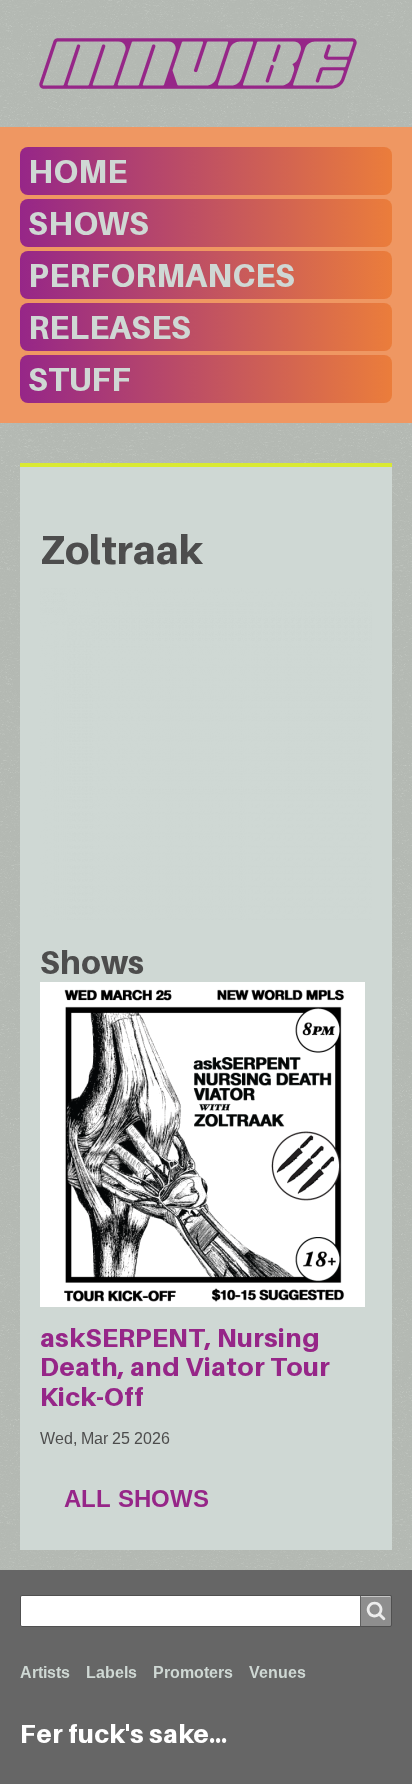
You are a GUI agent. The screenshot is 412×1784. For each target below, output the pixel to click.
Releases (109, 327)
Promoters (193, 1672)
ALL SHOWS (136, 1498)
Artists (45, 1672)
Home (77, 171)
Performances (161, 275)
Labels (111, 1672)
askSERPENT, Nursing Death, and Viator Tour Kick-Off (185, 1367)
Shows (88, 223)
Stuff (79, 379)
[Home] (206, 63)
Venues (277, 1672)
